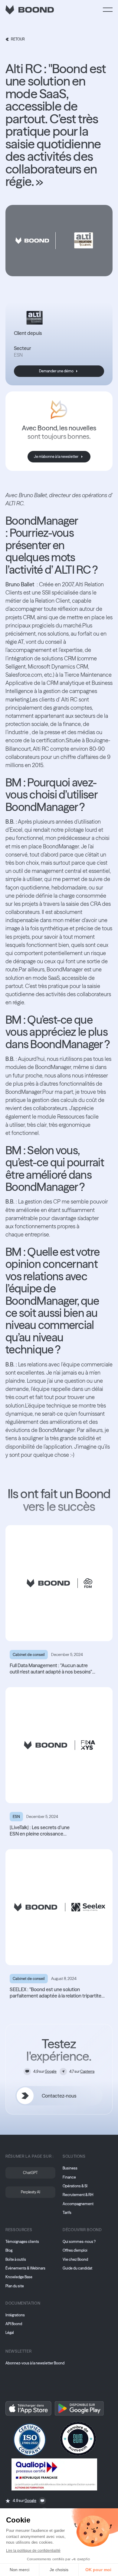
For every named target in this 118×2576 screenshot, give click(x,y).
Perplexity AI (31, 2192)
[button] (108, 10)
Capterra (87, 2071)
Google (51, 2071)
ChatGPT (30, 2173)
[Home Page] (30, 10)
